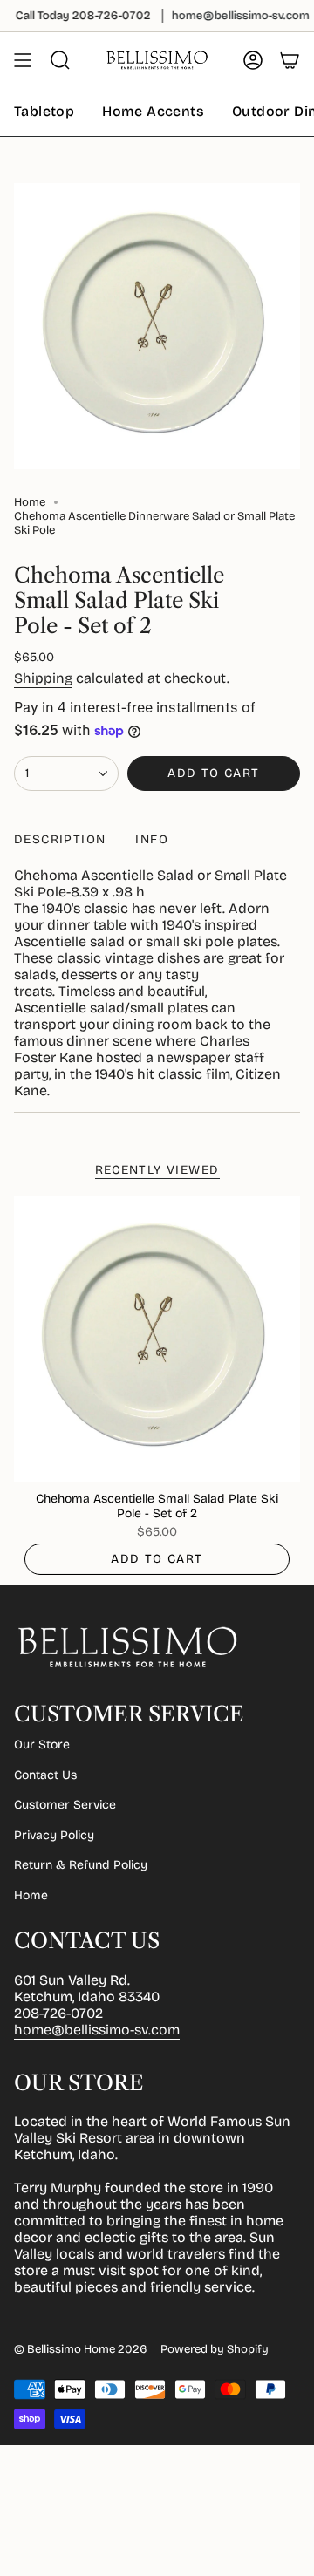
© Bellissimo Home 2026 (80, 2349)
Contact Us (45, 1775)
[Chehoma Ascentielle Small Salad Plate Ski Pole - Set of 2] (157, 1339)
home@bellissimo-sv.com (97, 2030)
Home (30, 502)
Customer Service (65, 1805)
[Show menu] (23, 60)
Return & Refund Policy (81, 1865)
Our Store (42, 1745)
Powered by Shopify (215, 2349)
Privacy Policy (54, 1835)
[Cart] (290, 60)
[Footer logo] (127, 1647)
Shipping (43, 678)
